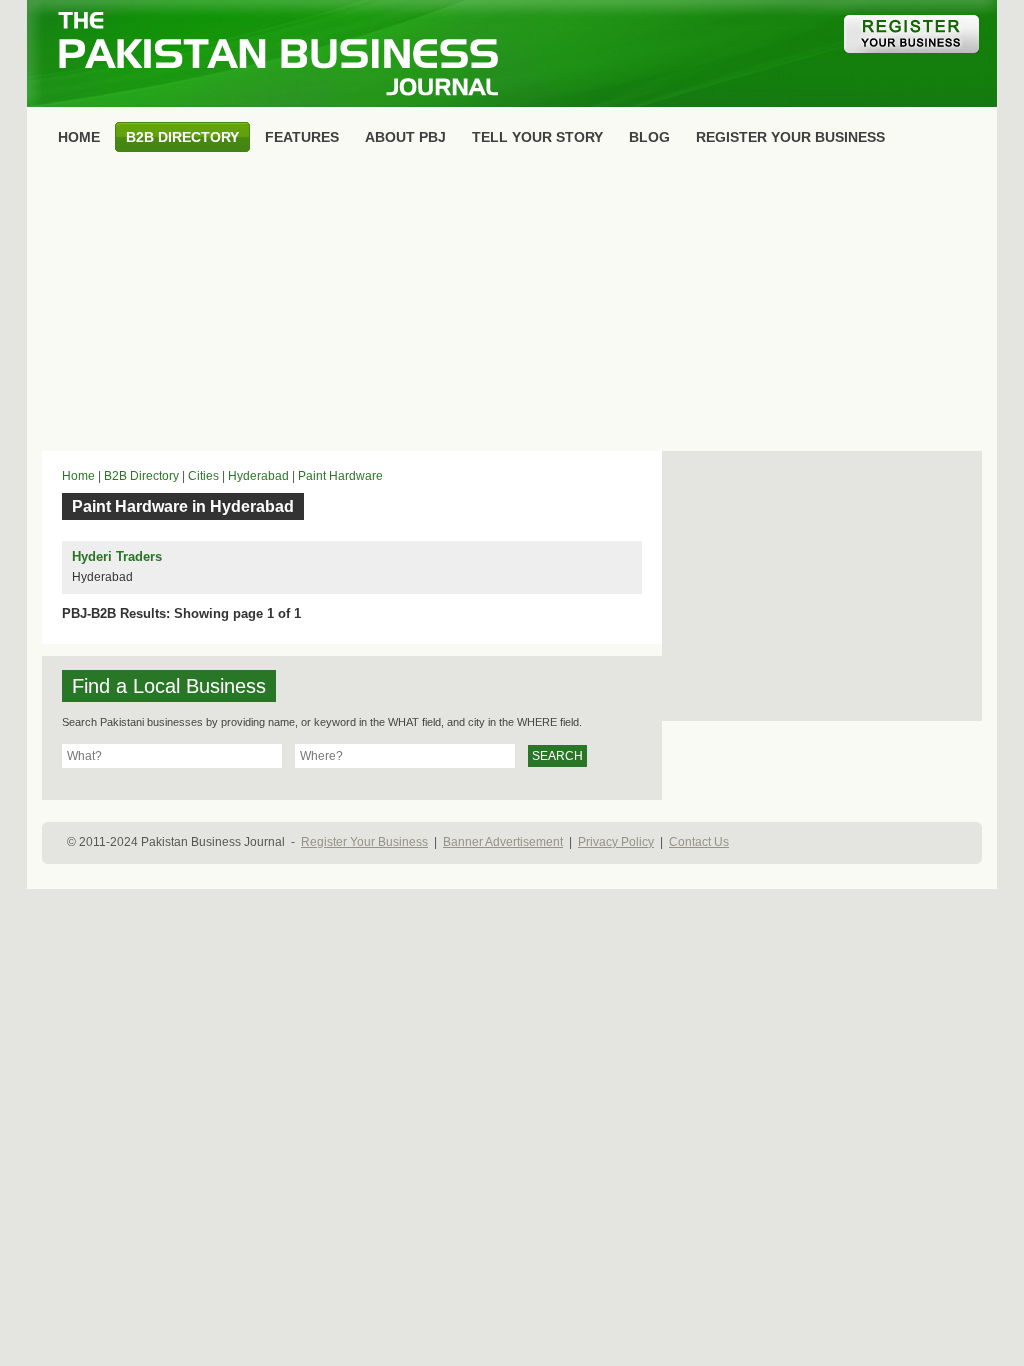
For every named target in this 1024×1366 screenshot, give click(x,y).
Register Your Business (364, 842)
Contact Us (699, 842)
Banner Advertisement (503, 842)
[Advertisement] (512, 306)
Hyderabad (258, 476)
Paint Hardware (340, 476)
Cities (203, 476)
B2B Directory (141, 476)
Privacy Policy (616, 842)
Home (78, 476)
